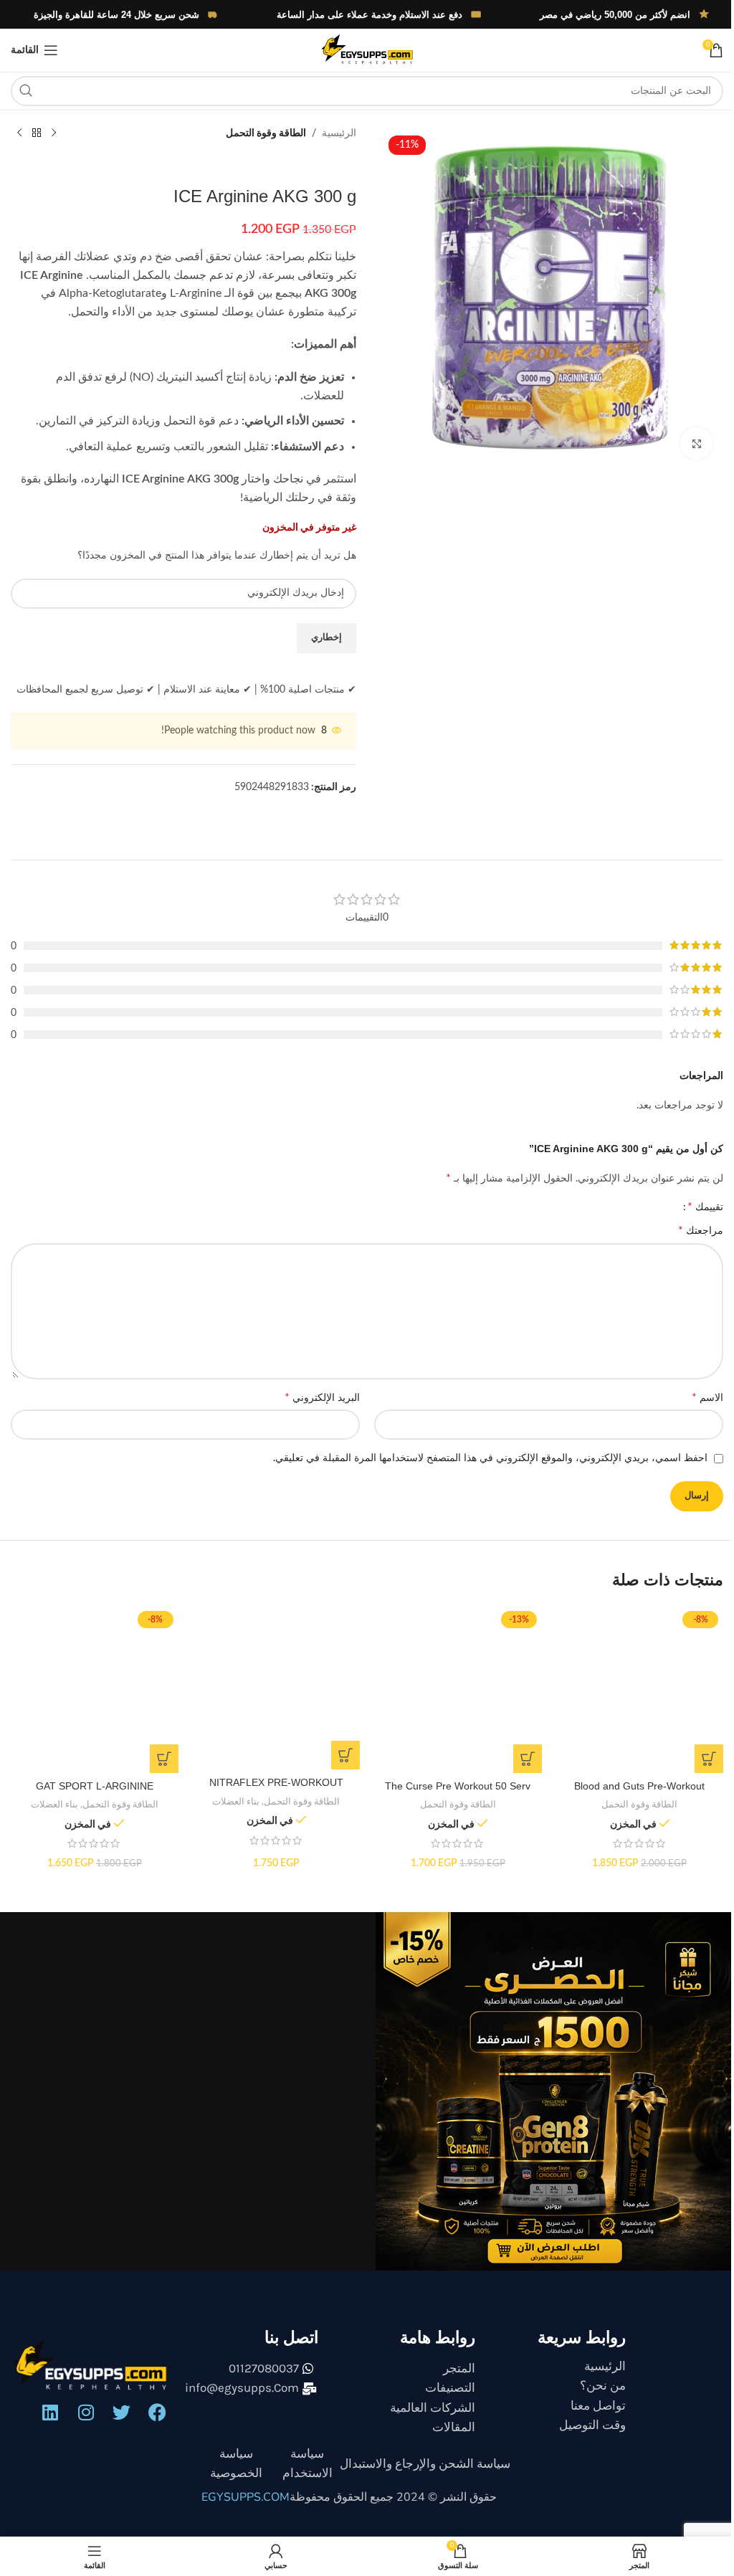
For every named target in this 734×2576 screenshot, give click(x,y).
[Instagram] (85, 2409)
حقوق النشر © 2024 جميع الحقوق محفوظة (388, 2495)
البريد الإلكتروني (317, 1397)
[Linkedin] (49, 2409)
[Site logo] (361, 50)
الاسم (697, 1397)
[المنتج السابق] (54, 133)
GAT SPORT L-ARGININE (93, 1784)
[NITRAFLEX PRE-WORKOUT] (272, 1687)
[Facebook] (156, 2409)
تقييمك (695, 1207)
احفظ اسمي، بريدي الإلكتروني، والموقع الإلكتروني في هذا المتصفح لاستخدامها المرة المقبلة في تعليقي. (480, 1458)
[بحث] (26, 91)
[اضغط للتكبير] (686, 438)
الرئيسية (334, 133)
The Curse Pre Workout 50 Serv (451, 1784)
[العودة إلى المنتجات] (37, 133)
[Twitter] (120, 2409)
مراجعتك (690, 1230)
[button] (698, 1756)
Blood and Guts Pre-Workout (630, 1784)
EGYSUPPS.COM (240, 2495)
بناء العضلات (232, 1799)
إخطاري (321, 638)
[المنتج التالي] (19, 133)
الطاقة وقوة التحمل (261, 133)
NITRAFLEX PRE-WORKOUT (272, 1780)
